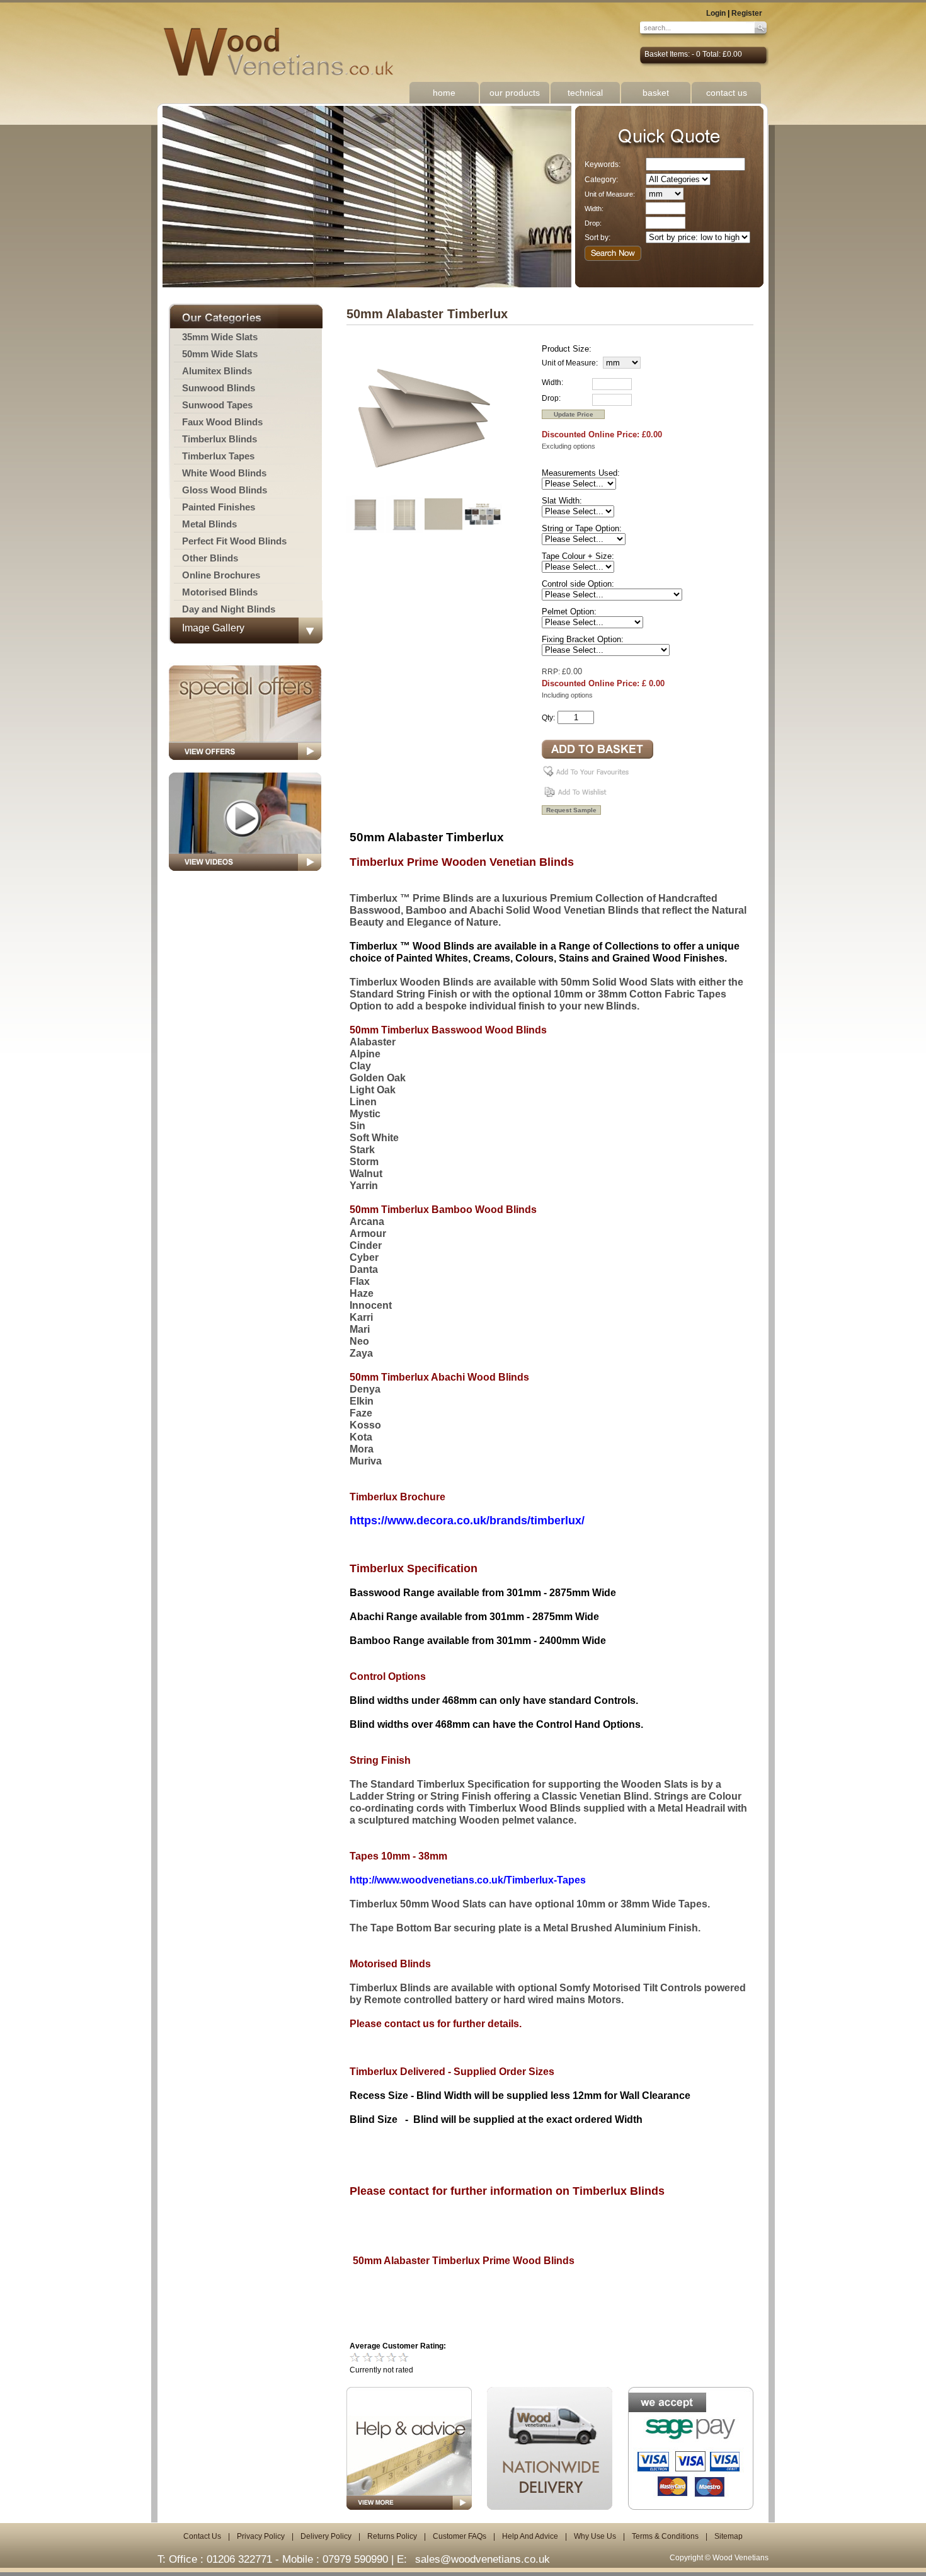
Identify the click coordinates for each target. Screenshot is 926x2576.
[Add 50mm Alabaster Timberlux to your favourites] (588, 776)
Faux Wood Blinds (222, 422)
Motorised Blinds (220, 592)
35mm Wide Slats (220, 337)
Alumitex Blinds (217, 371)
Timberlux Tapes (218, 456)
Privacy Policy (261, 2536)
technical (585, 93)
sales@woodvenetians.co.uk (483, 2559)
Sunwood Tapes (217, 405)
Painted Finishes (219, 507)
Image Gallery (213, 628)
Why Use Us (595, 2536)
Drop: (593, 223)
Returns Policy (392, 2536)
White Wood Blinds (224, 473)
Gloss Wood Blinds (225, 490)
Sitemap (729, 2536)
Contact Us (202, 2536)
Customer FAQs (460, 2536)
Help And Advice (530, 2536)
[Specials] (245, 764)
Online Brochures (221, 575)
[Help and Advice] (409, 2448)
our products (515, 93)
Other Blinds (210, 558)
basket (656, 93)
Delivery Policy (326, 2536)
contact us (727, 93)
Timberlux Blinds (220, 439)
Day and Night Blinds (229, 609)
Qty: (548, 718)
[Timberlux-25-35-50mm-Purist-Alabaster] (425, 493)
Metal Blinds (209, 524)
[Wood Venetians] (285, 52)
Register (747, 13)
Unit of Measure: (610, 194)
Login (716, 13)
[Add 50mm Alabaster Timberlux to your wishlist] (577, 796)
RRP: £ (554, 672)
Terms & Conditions (665, 2536)
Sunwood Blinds (219, 388)
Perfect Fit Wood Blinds (234, 541)
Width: (594, 209)
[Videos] (245, 875)
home (444, 93)
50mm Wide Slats (220, 354)
